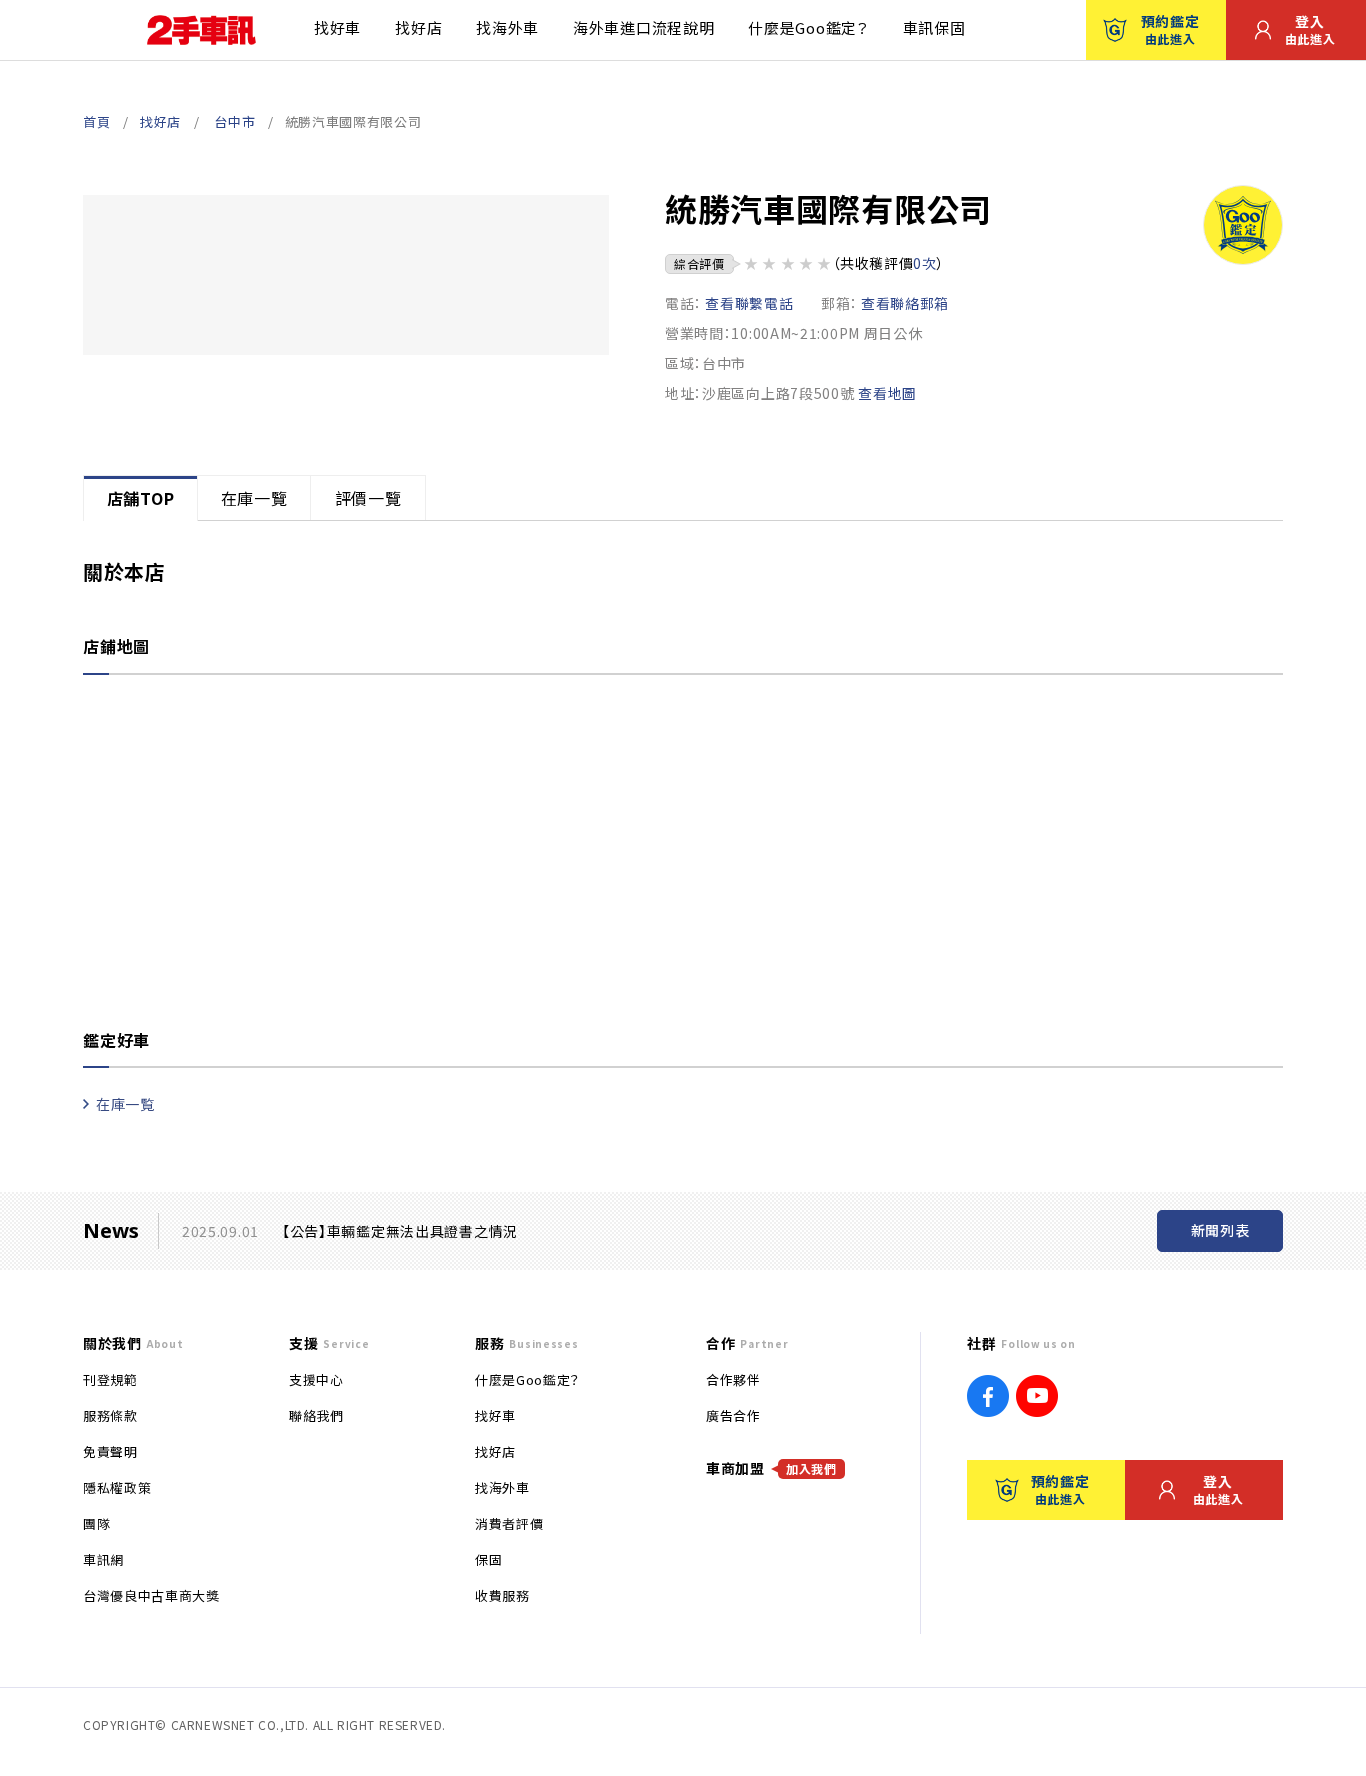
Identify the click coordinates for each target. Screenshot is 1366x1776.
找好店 (418, 27)
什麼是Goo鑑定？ (808, 27)
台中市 (234, 121)
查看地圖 (887, 393)
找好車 (337, 27)
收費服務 (502, 1595)
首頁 (96, 121)
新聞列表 (1220, 1230)
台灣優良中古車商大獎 (151, 1595)
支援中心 (316, 1379)
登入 (1310, 29)
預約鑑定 (1170, 29)
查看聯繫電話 (749, 303)
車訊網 (103, 1559)
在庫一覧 (125, 1104)
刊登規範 (110, 1379)
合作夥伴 (733, 1379)
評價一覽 (368, 498)
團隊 (96, 1523)
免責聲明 (110, 1451)
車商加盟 (771, 1468)
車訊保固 (934, 27)
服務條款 (110, 1415)
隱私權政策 (117, 1487)
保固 (488, 1559)
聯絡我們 (316, 1415)
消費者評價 (509, 1523)
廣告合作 (733, 1415)
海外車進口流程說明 (643, 27)
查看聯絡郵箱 (905, 303)
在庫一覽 (254, 498)
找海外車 (507, 27)
